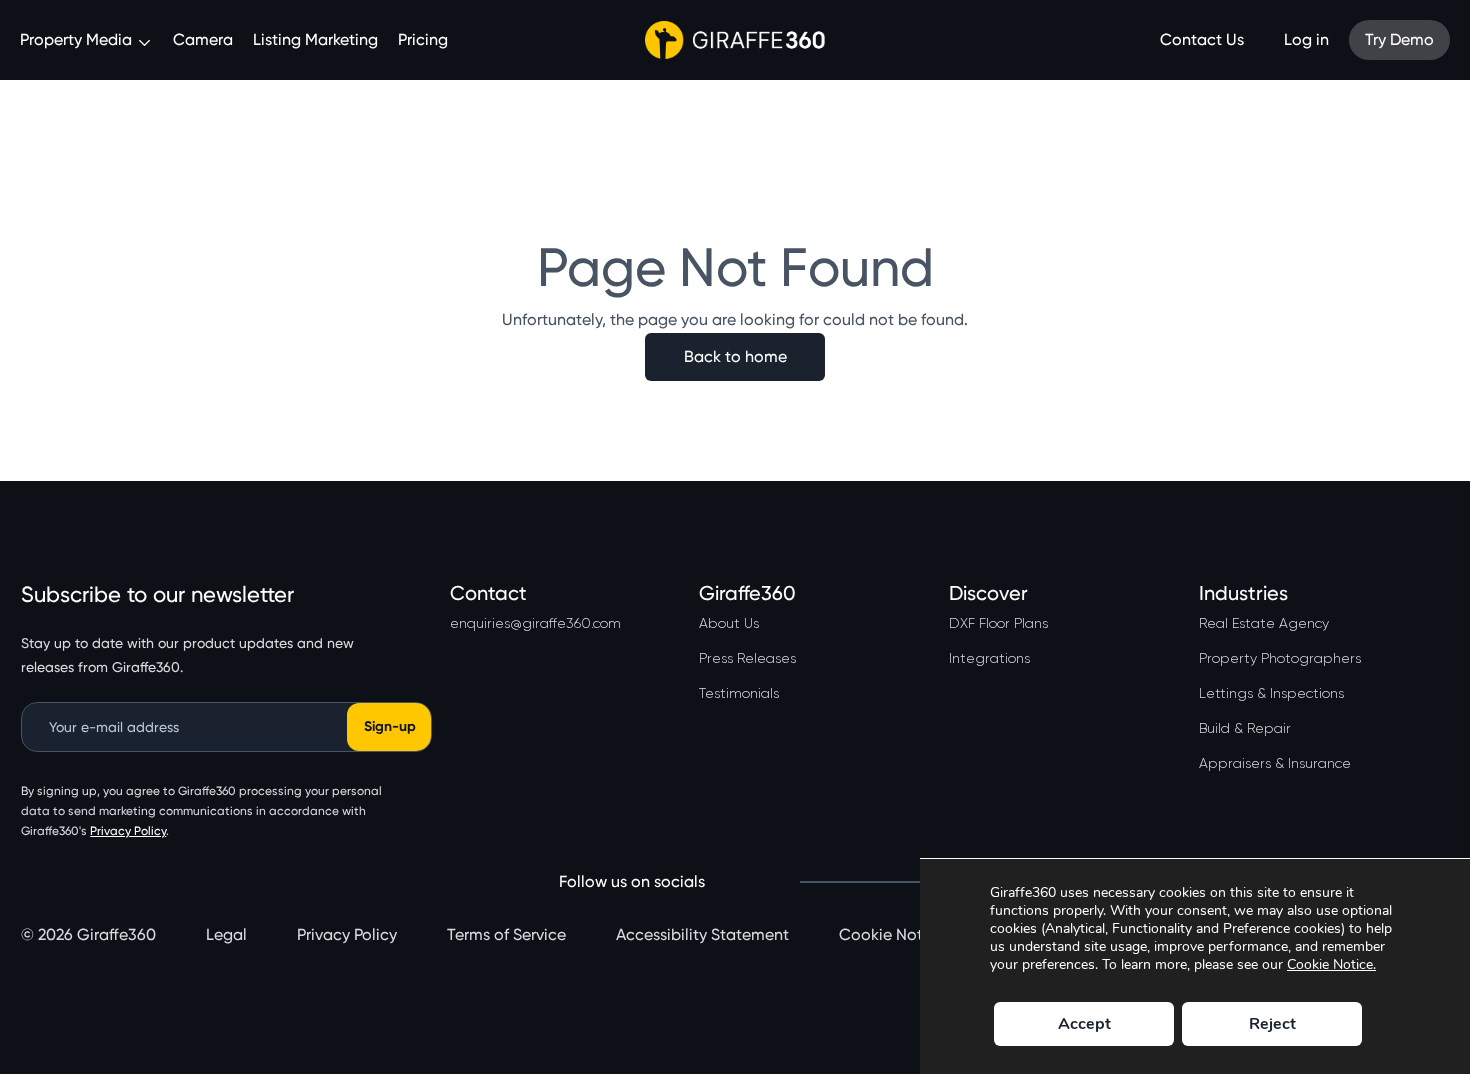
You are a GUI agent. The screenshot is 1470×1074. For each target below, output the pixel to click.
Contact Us (1202, 39)
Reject (1272, 1024)
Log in (1306, 39)
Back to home (735, 356)
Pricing (423, 39)
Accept (1084, 1024)
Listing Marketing (315, 39)
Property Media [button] (78, 39)
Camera (203, 39)
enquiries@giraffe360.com (535, 623)
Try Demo (1399, 39)
